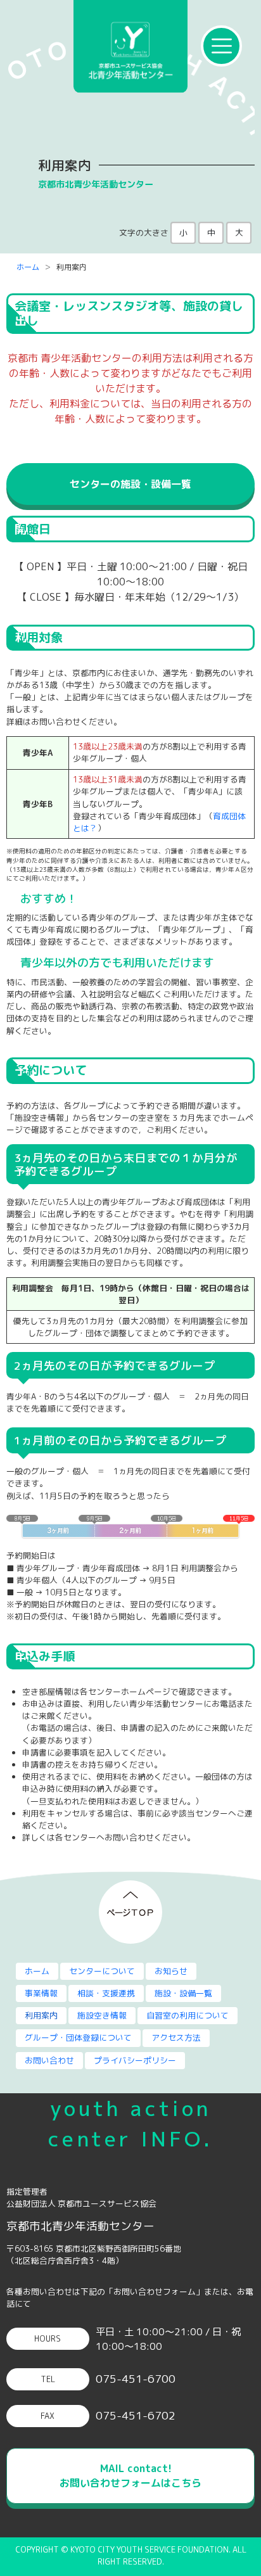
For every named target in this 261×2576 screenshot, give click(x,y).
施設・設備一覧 (183, 1993)
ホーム (28, 267)
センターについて (102, 1971)
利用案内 (41, 2015)
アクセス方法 (176, 2037)
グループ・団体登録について (78, 2037)
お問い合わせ (49, 2060)
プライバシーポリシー (135, 2060)
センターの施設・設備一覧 (130, 484)
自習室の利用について (188, 2015)
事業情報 (41, 1993)
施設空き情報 (102, 2015)
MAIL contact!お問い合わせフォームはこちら (130, 2476)
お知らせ (171, 1971)
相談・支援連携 (106, 1993)
